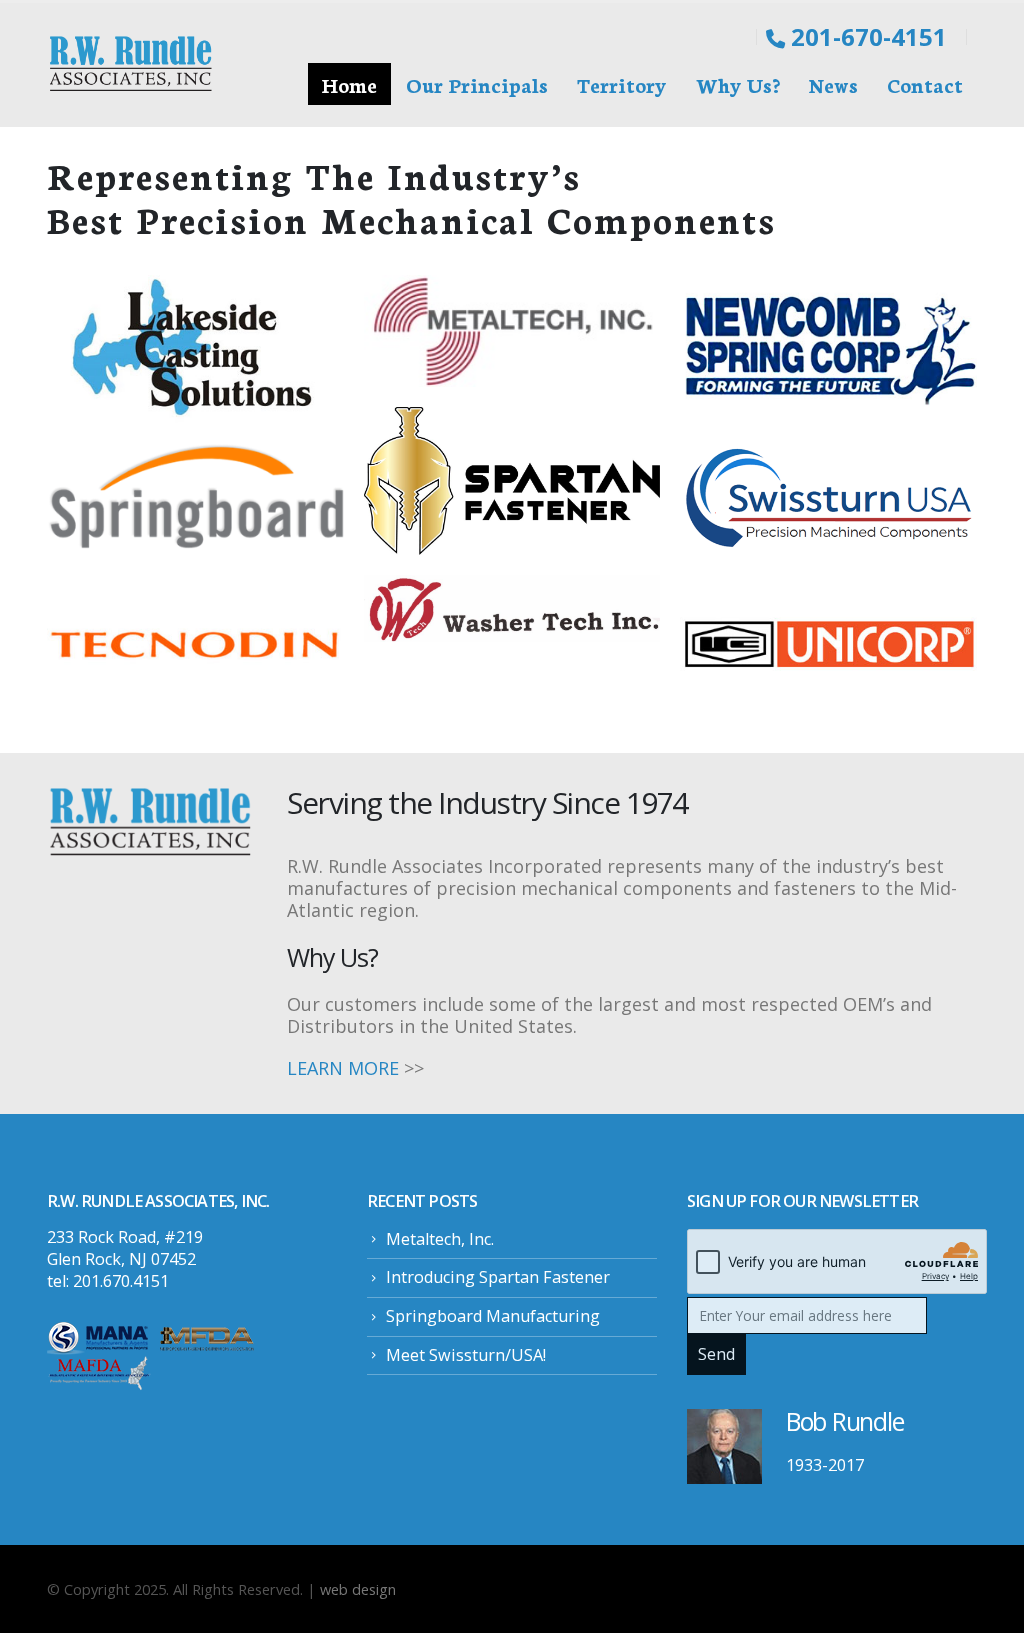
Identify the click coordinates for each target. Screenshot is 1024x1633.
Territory (622, 84)
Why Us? (738, 84)
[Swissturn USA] (828, 496)
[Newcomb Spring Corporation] (828, 349)
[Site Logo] (132, 65)
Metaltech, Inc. (440, 1239)
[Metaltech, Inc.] (512, 331)
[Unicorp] (828, 644)
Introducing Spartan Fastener (498, 1277)
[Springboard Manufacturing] (195, 496)
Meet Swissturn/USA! (466, 1355)
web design (358, 1589)
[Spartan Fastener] (512, 481)
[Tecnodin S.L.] (195, 643)
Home (349, 84)
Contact (925, 84)
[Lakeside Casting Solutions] (195, 349)
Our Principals (477, 84)
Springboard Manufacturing (493, 1316)
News (833, 84)
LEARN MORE (343, 1068)
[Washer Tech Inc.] (512, 608)
